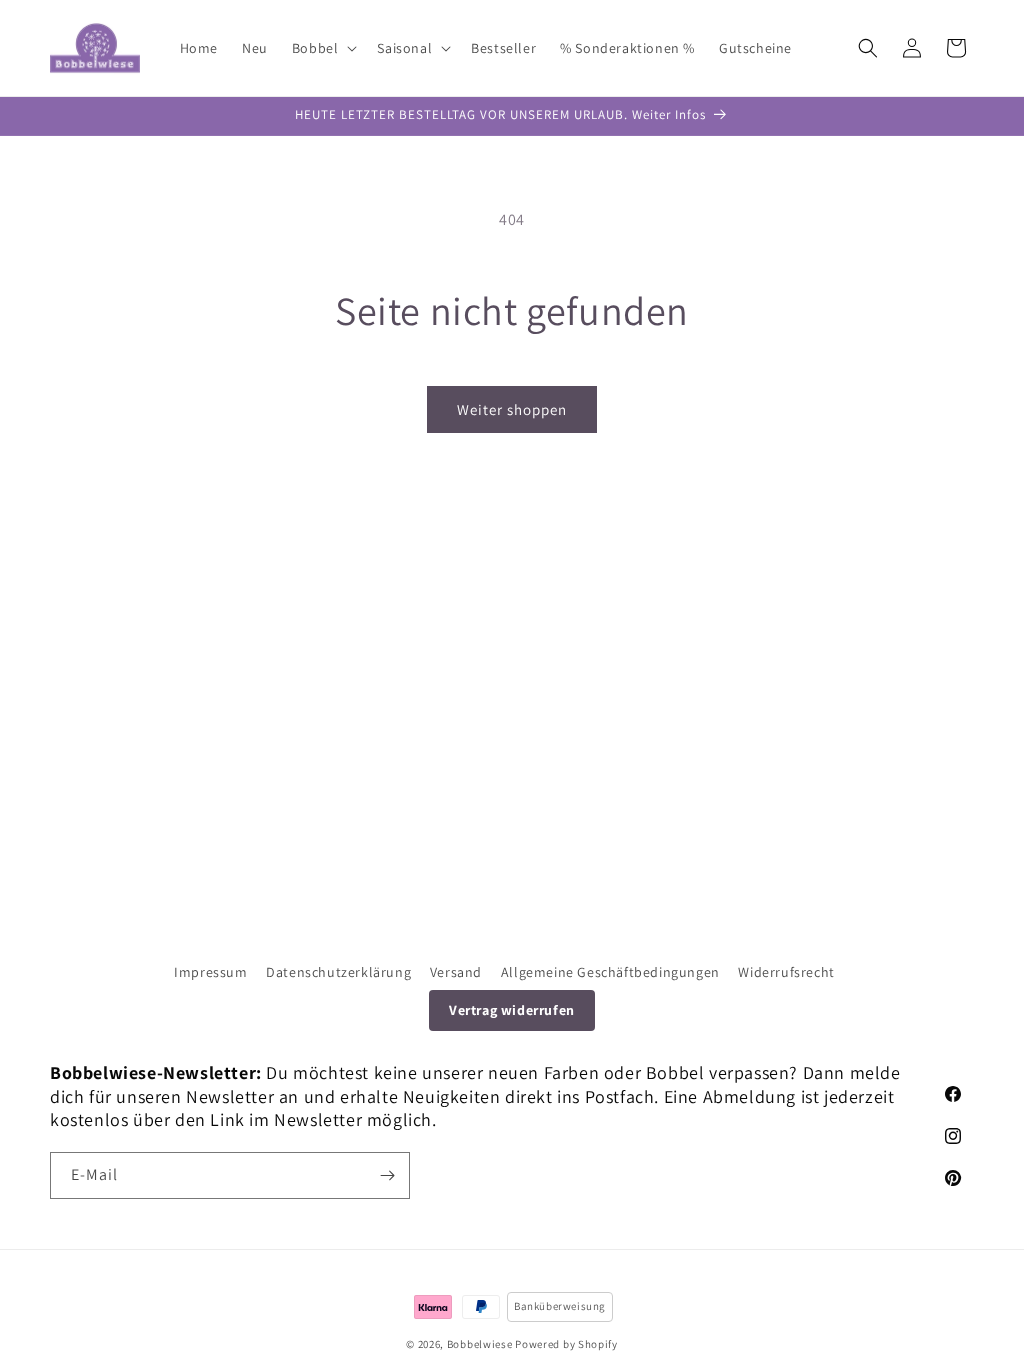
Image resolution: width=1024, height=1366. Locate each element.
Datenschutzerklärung (338, 972)
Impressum (210, 972)
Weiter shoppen (512, 409)
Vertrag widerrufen (512, 1010)
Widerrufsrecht (786, 972)
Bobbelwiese (480, 1344)
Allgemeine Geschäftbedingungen (610, 972)
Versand (456, 972)
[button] (323, 48)
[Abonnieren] (387, 1175)
